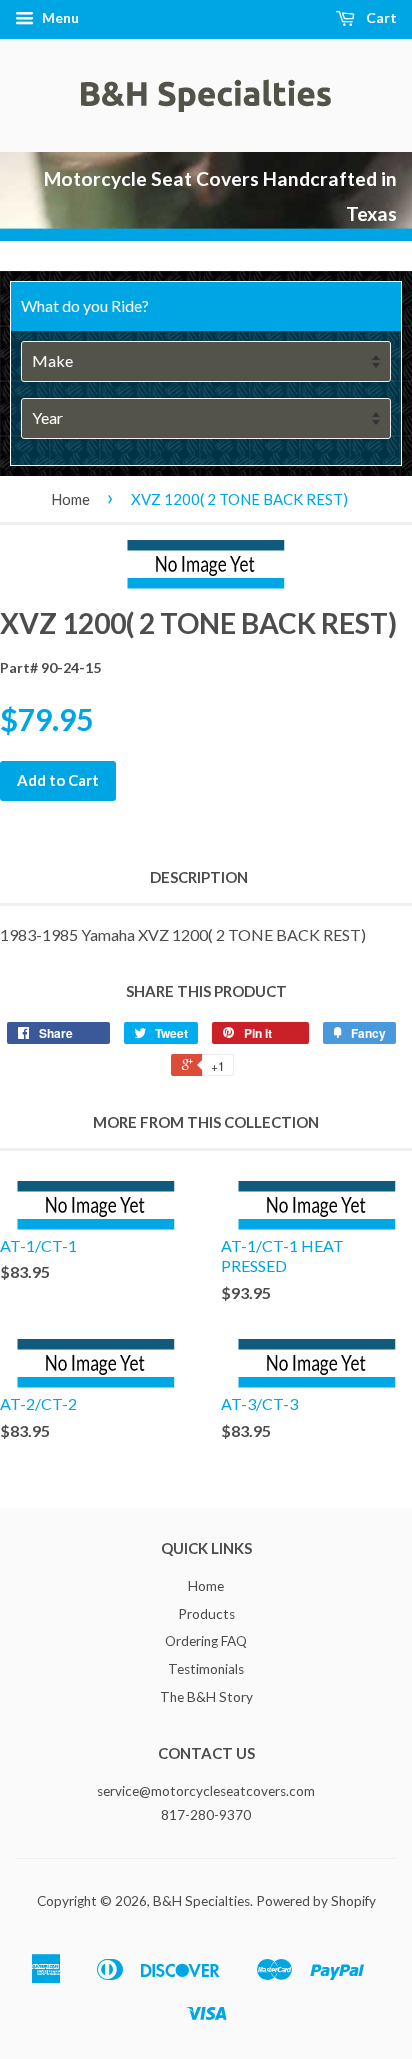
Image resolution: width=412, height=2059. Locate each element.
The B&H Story (206, 1697)
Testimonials (206, 1669)
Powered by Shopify (316, 1901)
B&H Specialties (201, 1901)
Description (199, 877)
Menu (59, 17)
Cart (380, 17)
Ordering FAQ (206, 1641)
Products (206, 1614)
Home (70, 499)
